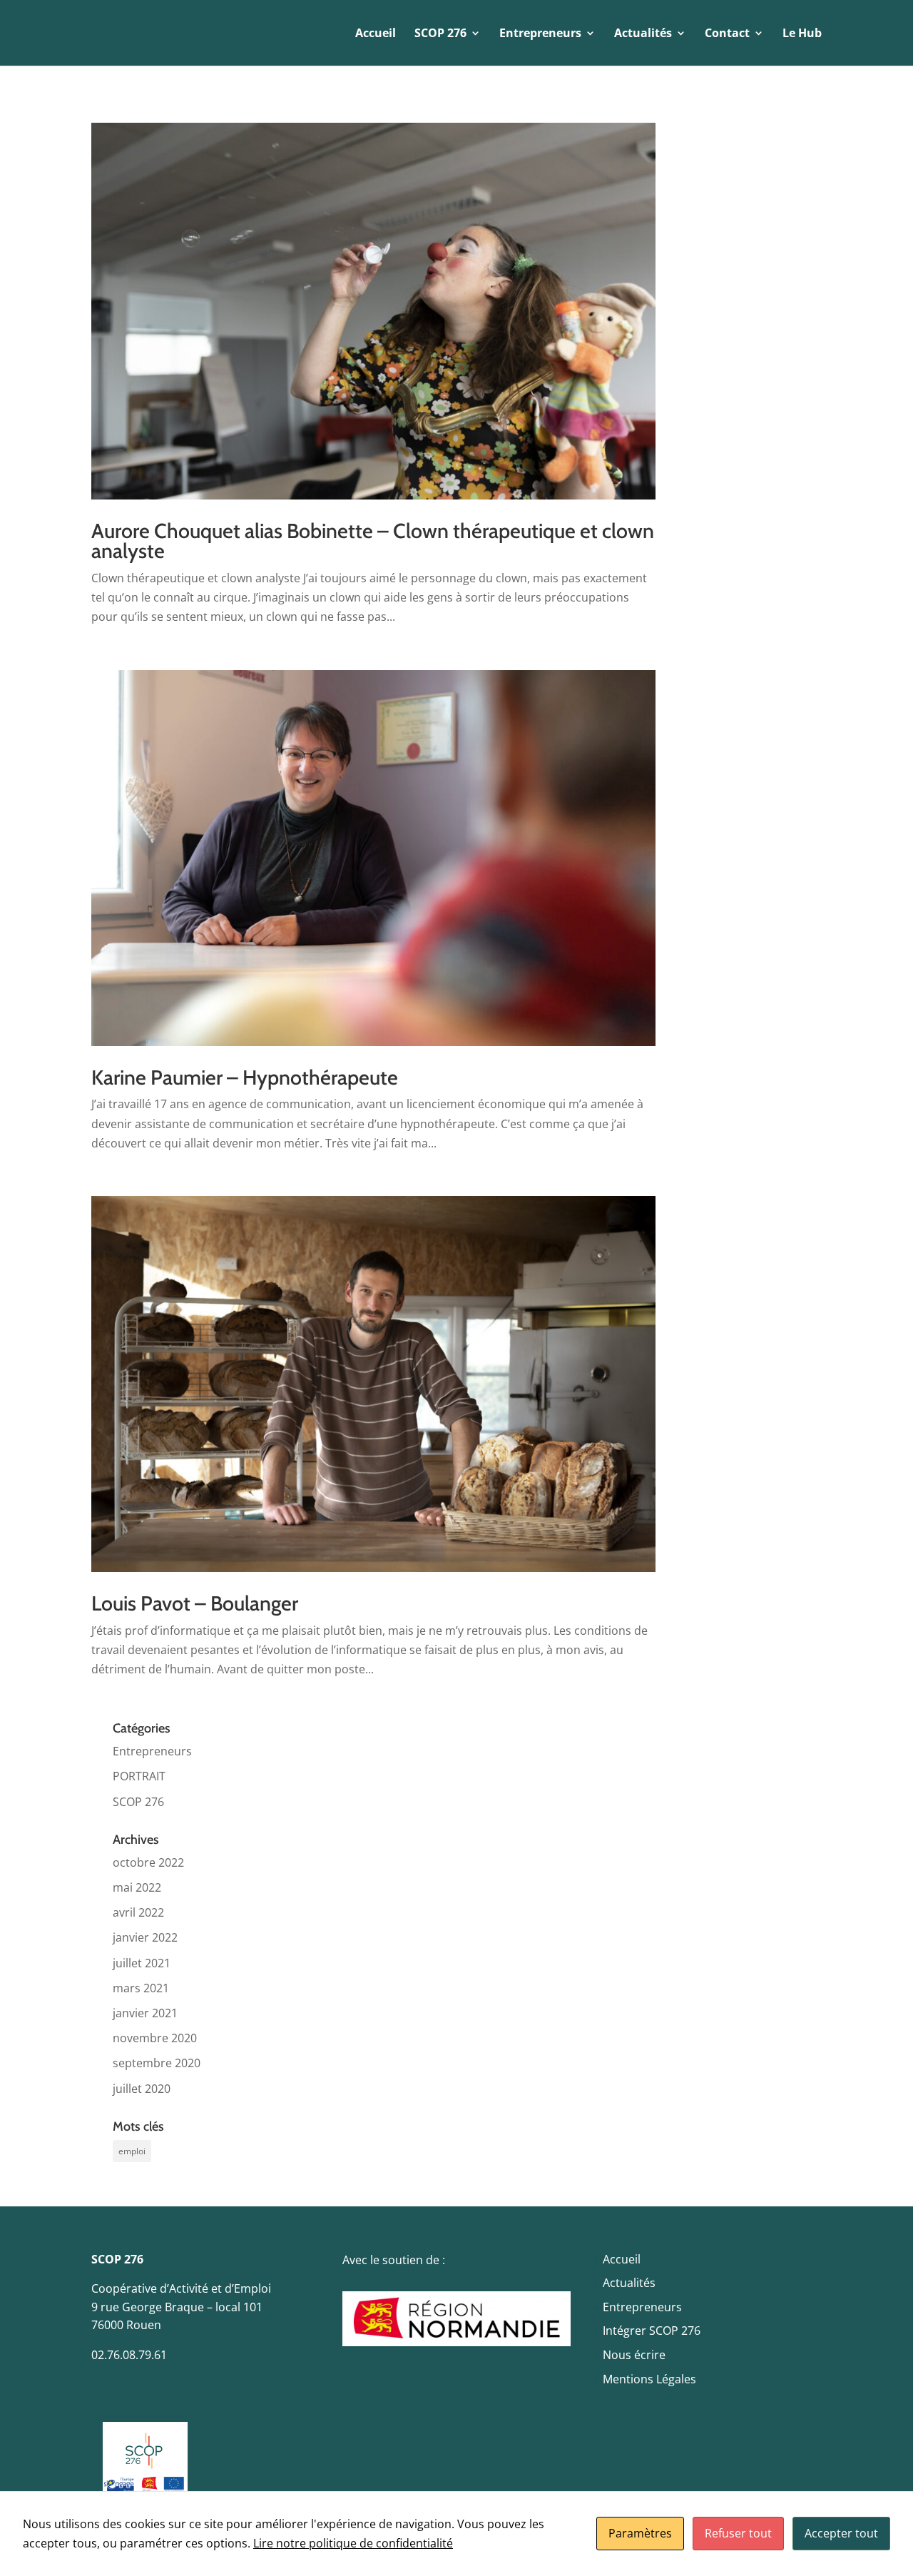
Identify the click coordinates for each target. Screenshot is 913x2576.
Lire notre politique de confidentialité (353, 2543)
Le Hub (802, 34)
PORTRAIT (139, 1776)
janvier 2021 (145, 2013)
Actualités (629, 2283)
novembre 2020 (155, 2038)
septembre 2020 (157, 2063)
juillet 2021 (142, 1963)
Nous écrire (634, 2355)
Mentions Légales (649, 2379)
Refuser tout (738, 2533)
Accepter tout (841, 2533)
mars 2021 (141, 1988)
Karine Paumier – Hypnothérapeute (245, 1077)
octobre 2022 (148, 1862)
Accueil (376, 34)
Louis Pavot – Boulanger (195, 1603)
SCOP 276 (138, 1802)
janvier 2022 (145, 1937)
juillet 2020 (142, 2089)
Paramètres (640, 2533)
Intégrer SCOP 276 (652, 2331)
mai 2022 (137, 1887)
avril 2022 (138, 1912)
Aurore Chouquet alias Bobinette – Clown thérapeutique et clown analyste (373, 541)
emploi (132, 2151)
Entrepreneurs (152, 1751)
